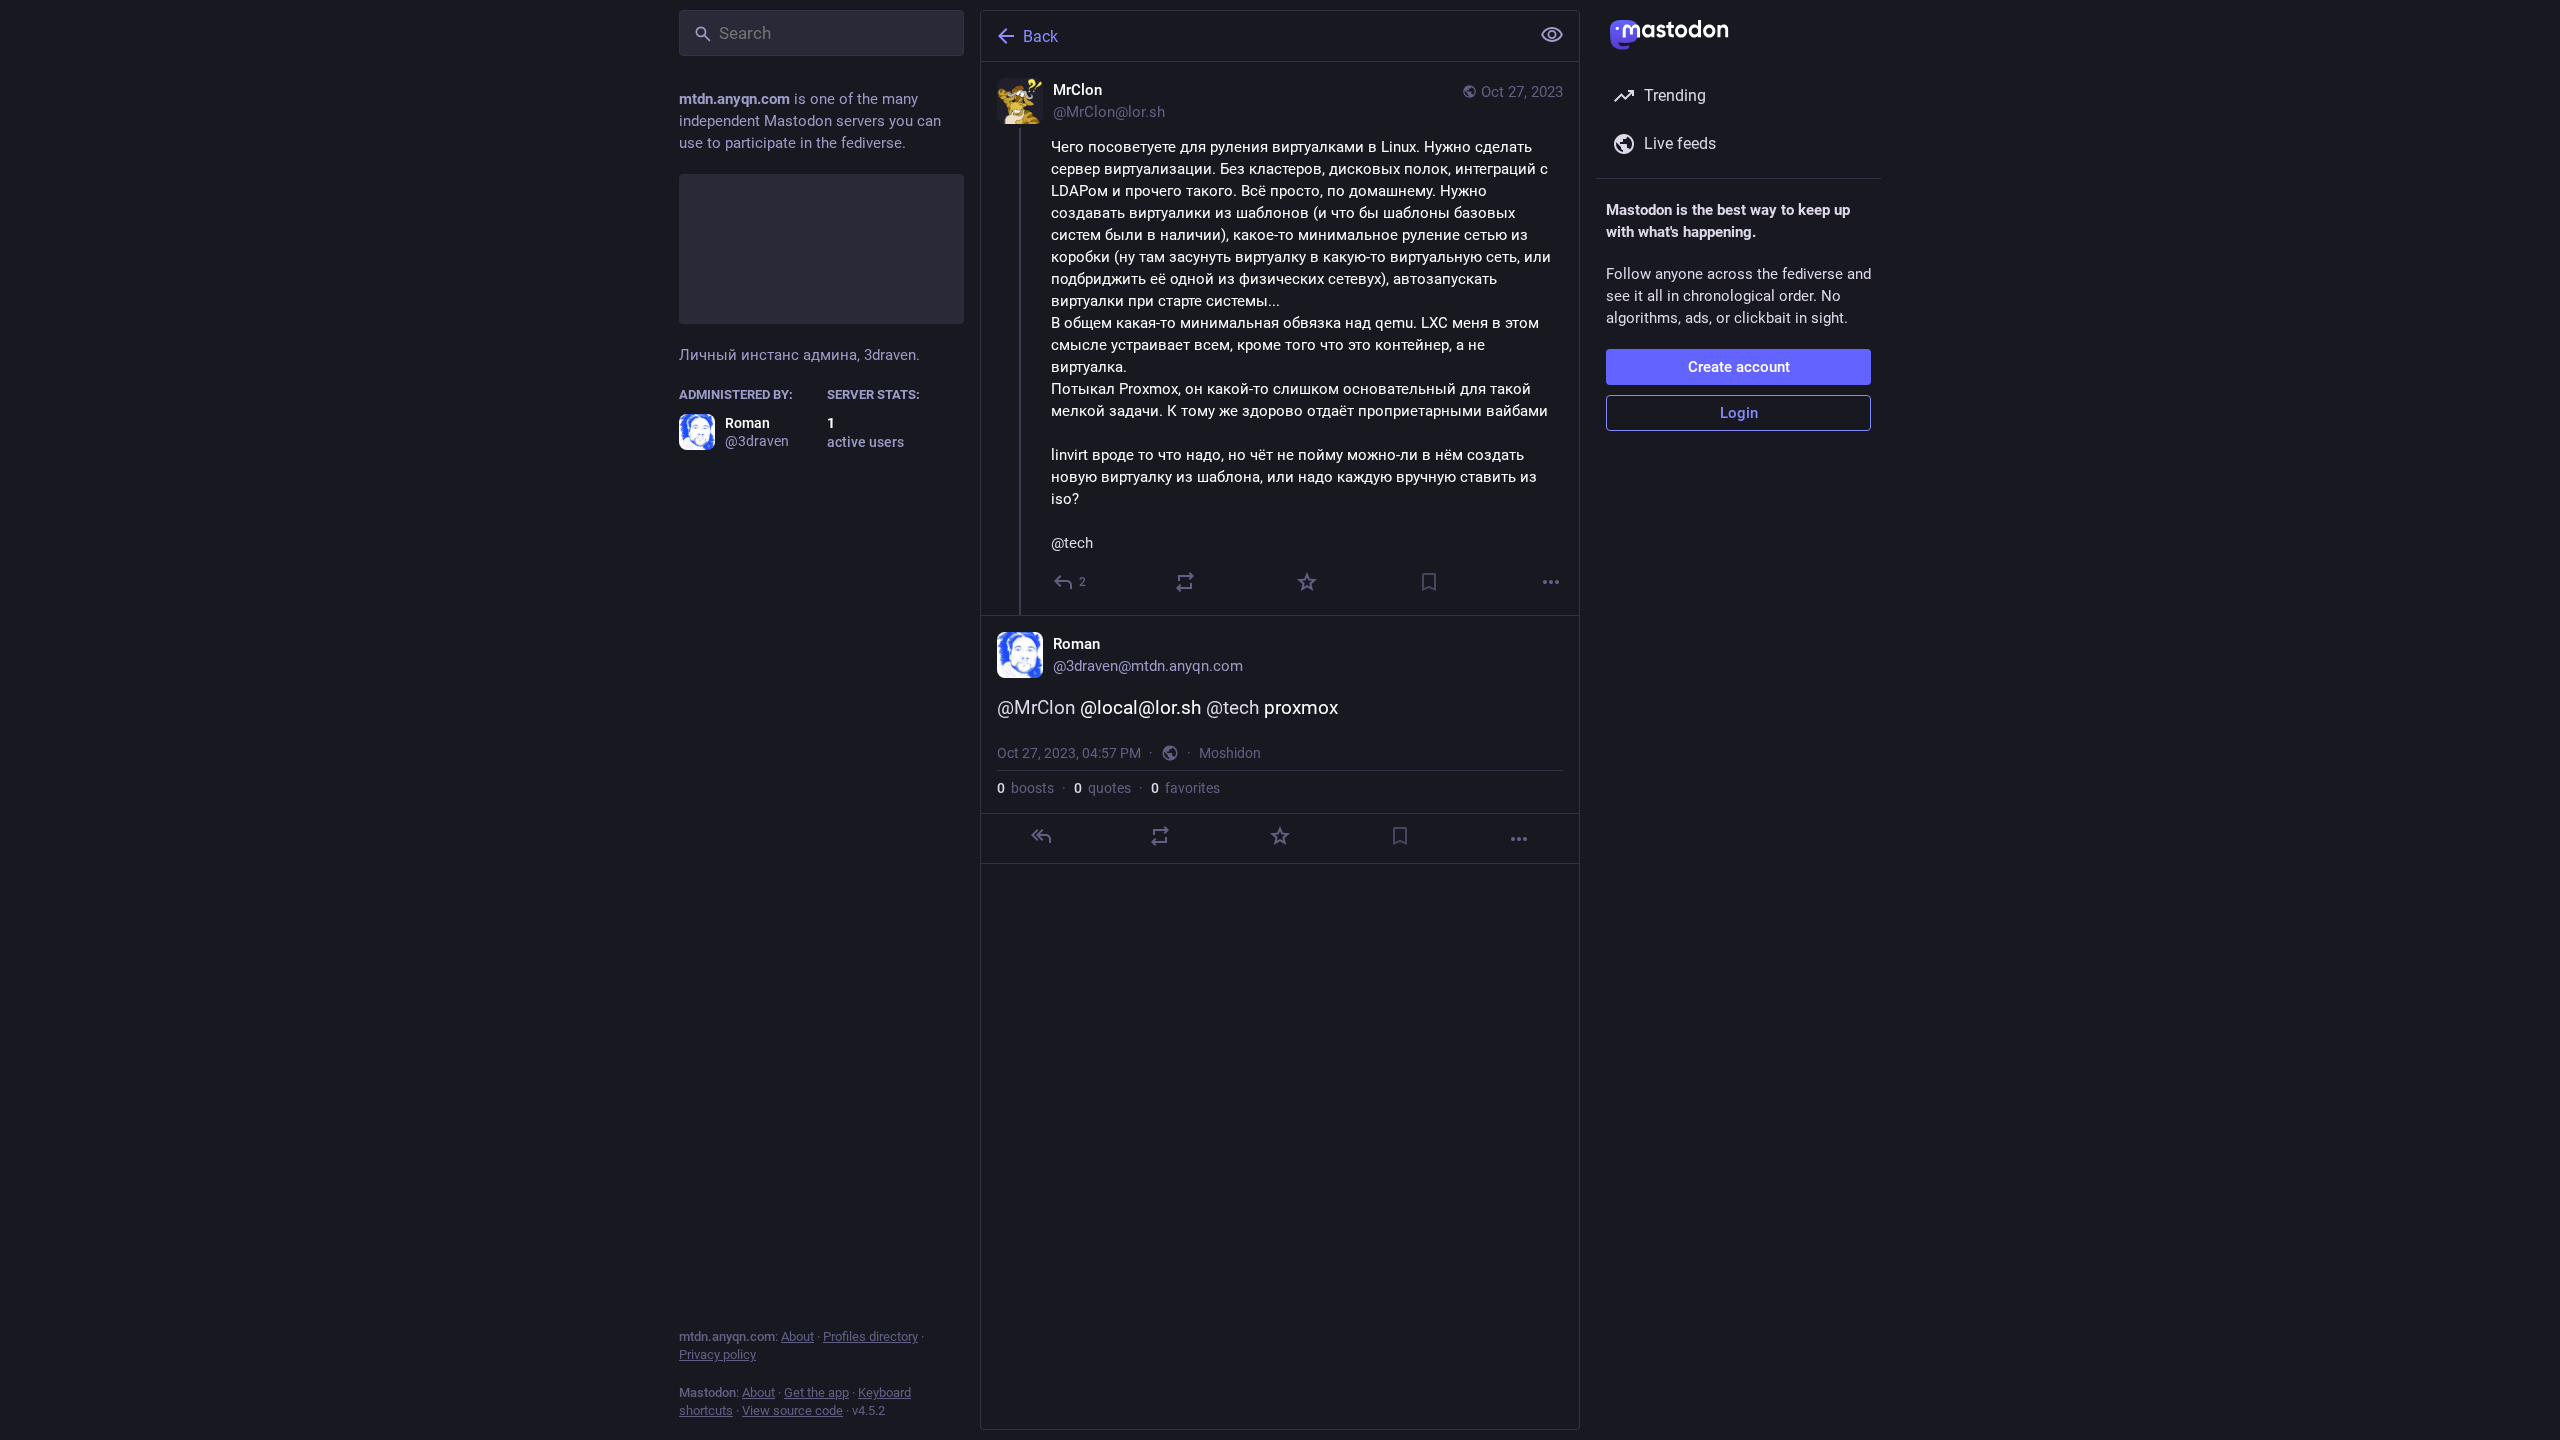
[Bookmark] (1429, 582)
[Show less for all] (1552, 35)
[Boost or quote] (1185, 582)
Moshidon (1230, 753)
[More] (1551, 582)
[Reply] (1041, 836)
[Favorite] (1307, 582)
